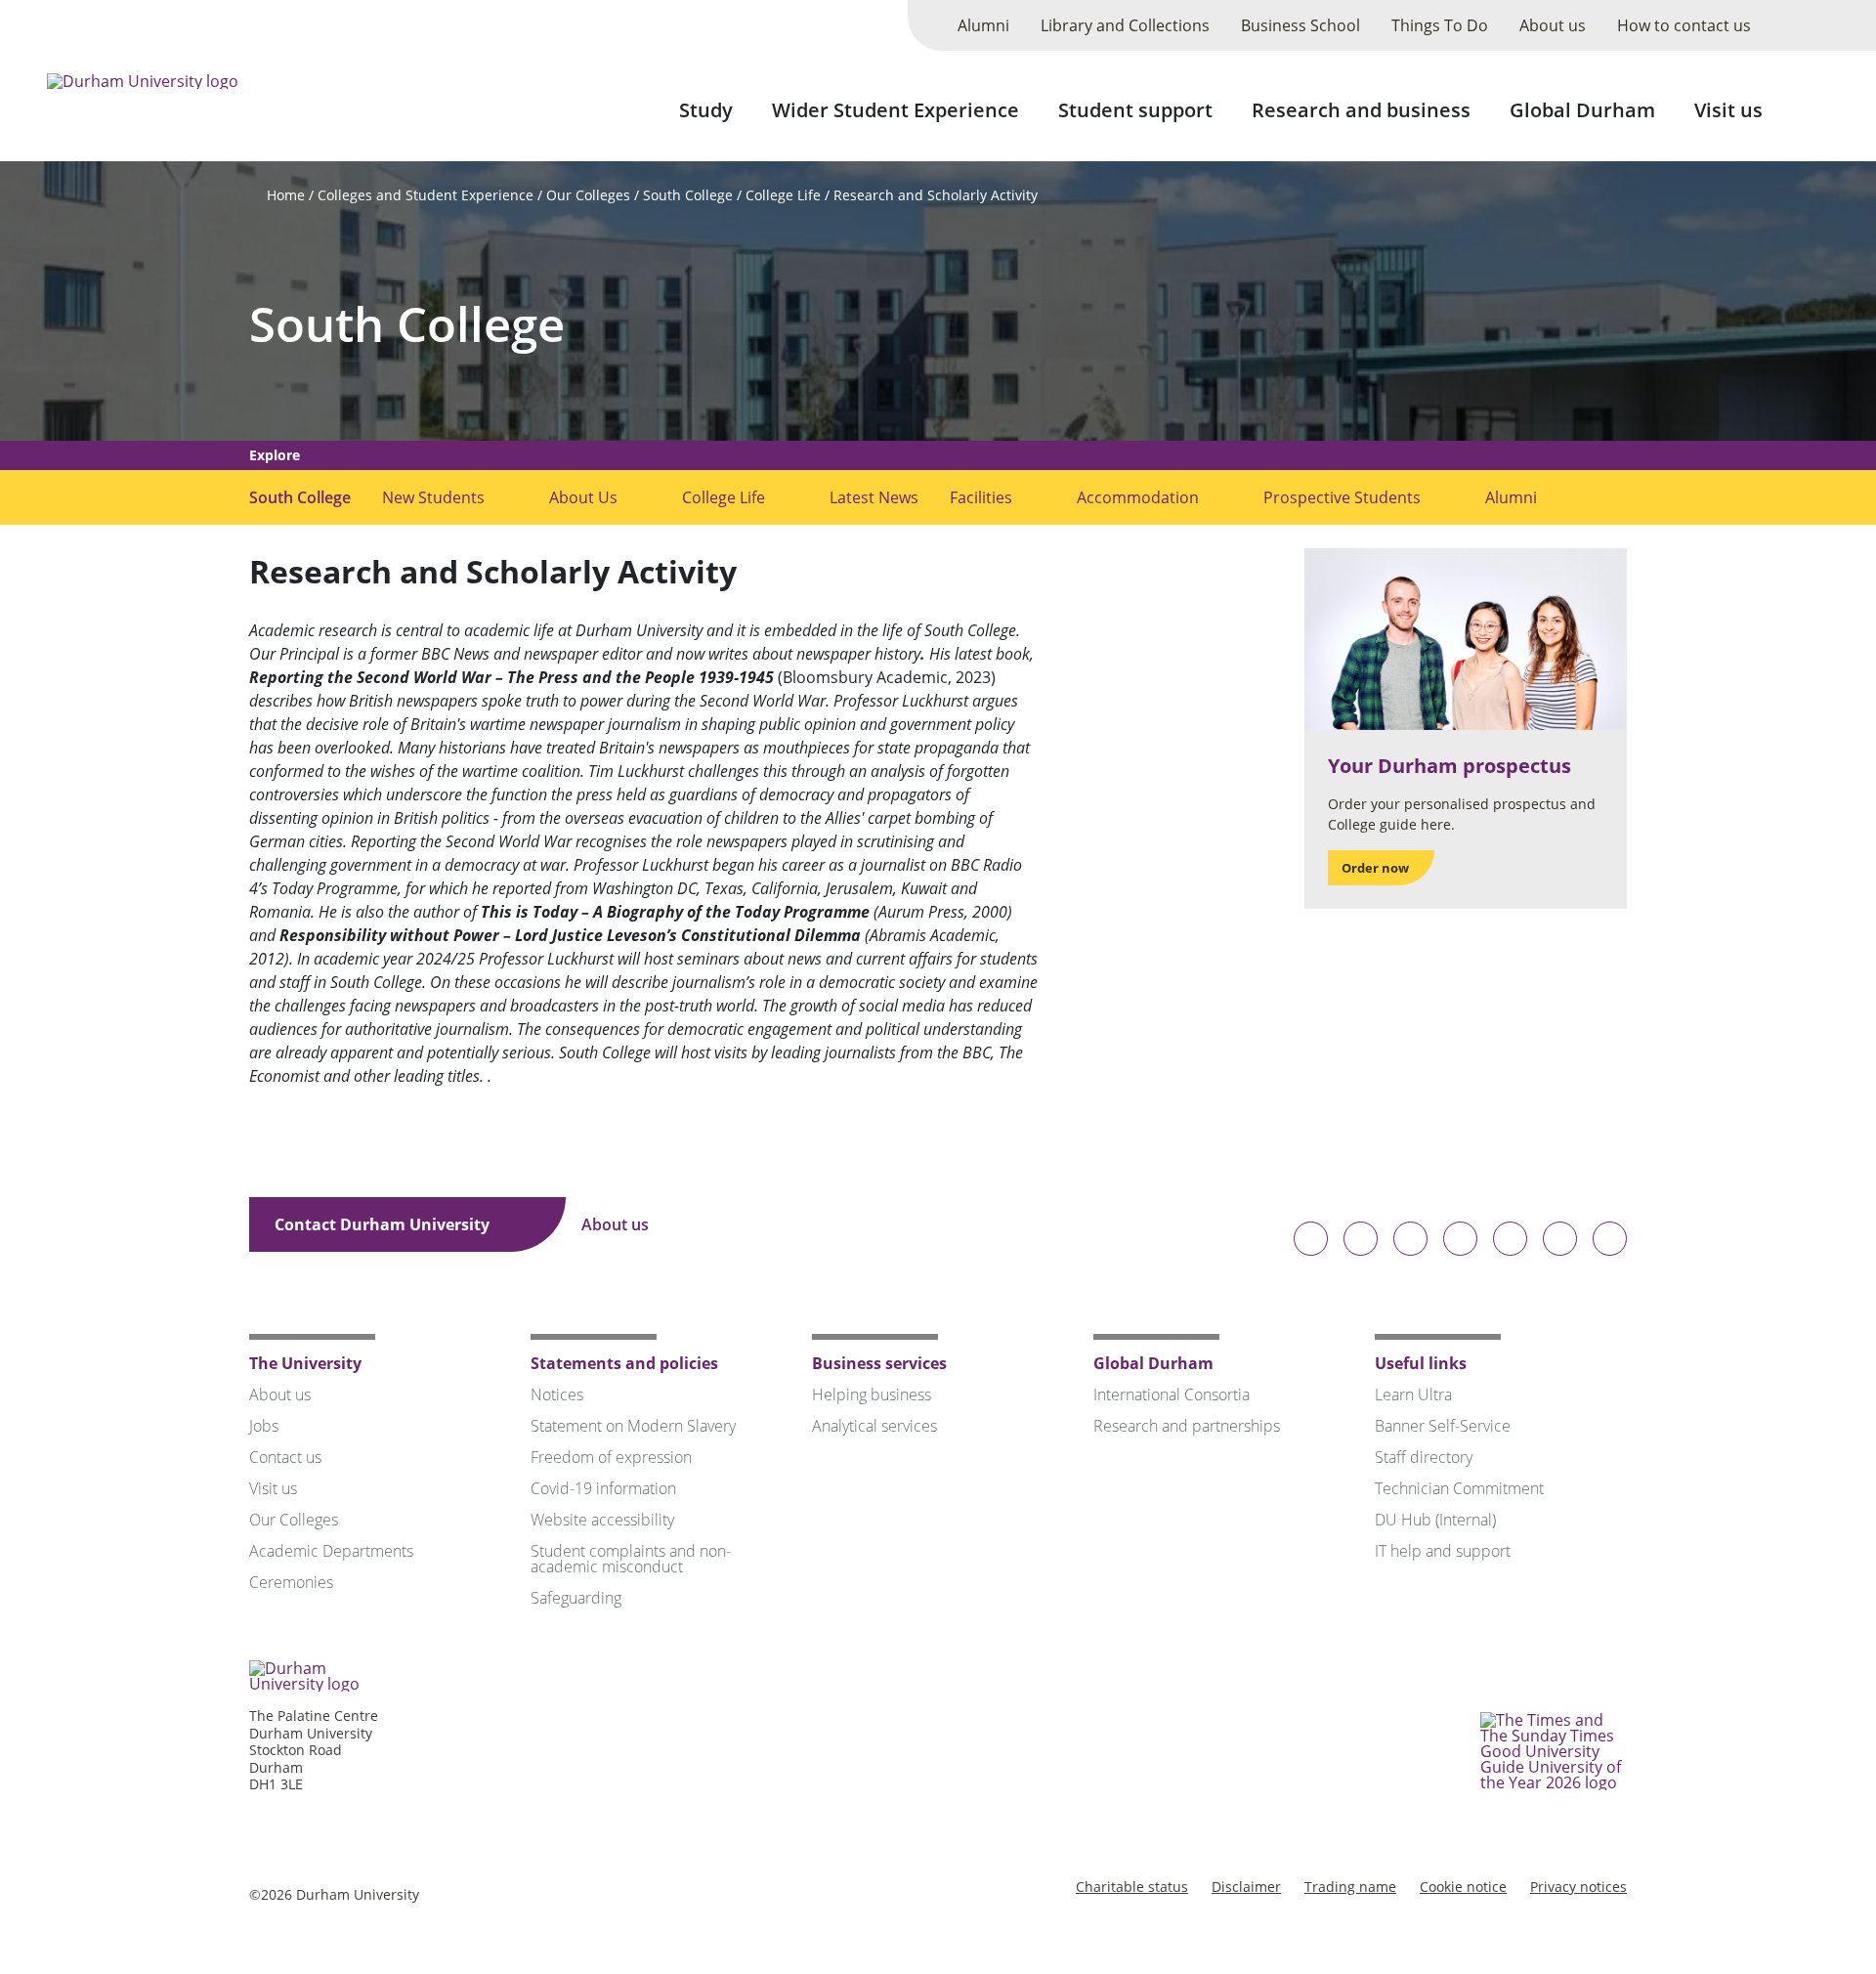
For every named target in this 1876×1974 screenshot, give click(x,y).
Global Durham (1582, 110)
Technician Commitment (1459, 1488)
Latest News (874, 497)
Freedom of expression (611, 1457)
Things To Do (1440, 25)
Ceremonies (291, 1582)
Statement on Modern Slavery (633, 1426)
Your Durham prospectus (1450, 766)
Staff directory (1424, 1457)
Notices (557, 1395)
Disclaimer (1246, 1887)
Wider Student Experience (895, 110)
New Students (433, 497)
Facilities (981, 497)
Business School (1300, 25)
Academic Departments (331, 1551)
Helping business (872, 1395)
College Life (783, 195)
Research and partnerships (1187, 1426)
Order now (1375, 868)
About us (1553, 25)
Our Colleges (588, 195)
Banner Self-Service (1443, 1426)
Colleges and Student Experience (426, 195)
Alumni (983, 25)
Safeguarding (576, 1598)
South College (688, 195)
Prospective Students (1342, 497)
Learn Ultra (1413, 1395)
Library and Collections (1125, 25)
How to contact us (1684, 25)
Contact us (285, 1457)
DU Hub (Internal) (1435, 1520)
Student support (1135, 110)
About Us (583, 497)
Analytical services (874, 1426)
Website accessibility (602, 1520)
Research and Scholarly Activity (936, 195)
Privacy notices (1578, 1887)
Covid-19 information (603, 1488)
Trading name (1350, 1887)
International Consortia (1172, 1395)
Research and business (1361, 110)
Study (706, 110)
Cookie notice (1463, 1887)
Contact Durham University (384, 1224)
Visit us (1728, 110)
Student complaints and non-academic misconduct (631, 1559)
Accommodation (1138, 497)
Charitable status (1132, 1887)
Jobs (264, 1426)
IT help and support (1443, 1551)
